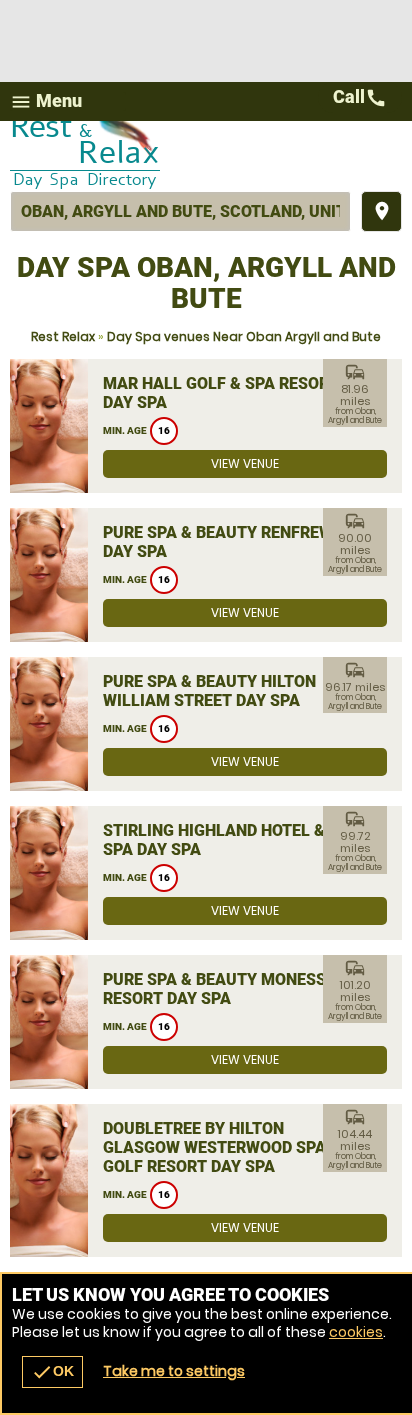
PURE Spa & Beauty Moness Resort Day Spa (214, 989)
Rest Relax (63, 336)
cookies (356, 1332)
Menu (46, 101)
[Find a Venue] (180, 211)
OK (52, 1372)
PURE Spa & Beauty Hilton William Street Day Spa (209, 691)
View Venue (245, 463)
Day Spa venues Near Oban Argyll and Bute (244, 336)
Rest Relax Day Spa (206, 156)
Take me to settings (174, 1371)
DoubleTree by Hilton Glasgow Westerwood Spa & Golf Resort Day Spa (222, 1147)
